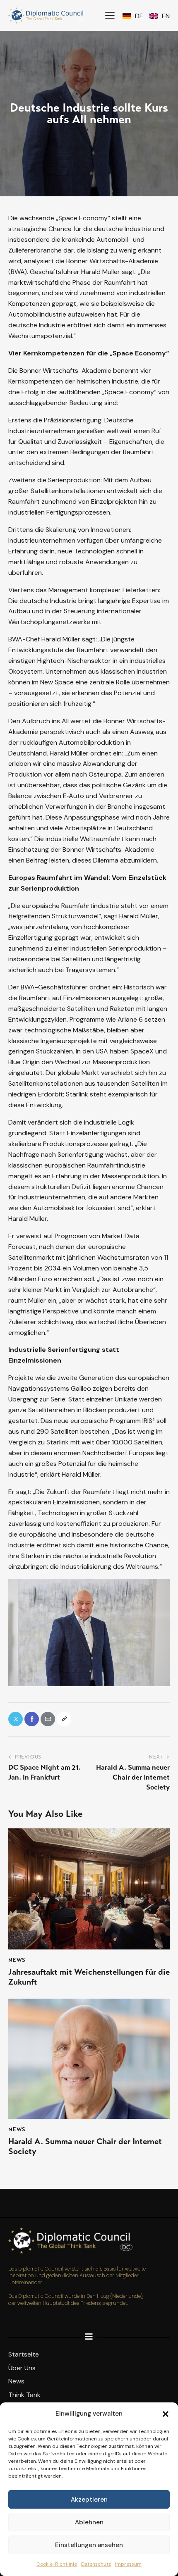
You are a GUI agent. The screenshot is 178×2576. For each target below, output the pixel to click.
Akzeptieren (89, 2500)
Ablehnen (89, 2522)
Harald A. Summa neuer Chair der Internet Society (85, 2147)
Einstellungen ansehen (89, 2545)
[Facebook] (32, 1719)
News (17, 1960)
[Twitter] (16, 1719)
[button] (166, 2414)
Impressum (128, 2564)
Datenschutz (96, 2564)
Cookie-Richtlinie (57, 2564)
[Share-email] (48, 1719)
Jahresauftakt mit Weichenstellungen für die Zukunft (89, 1977)
